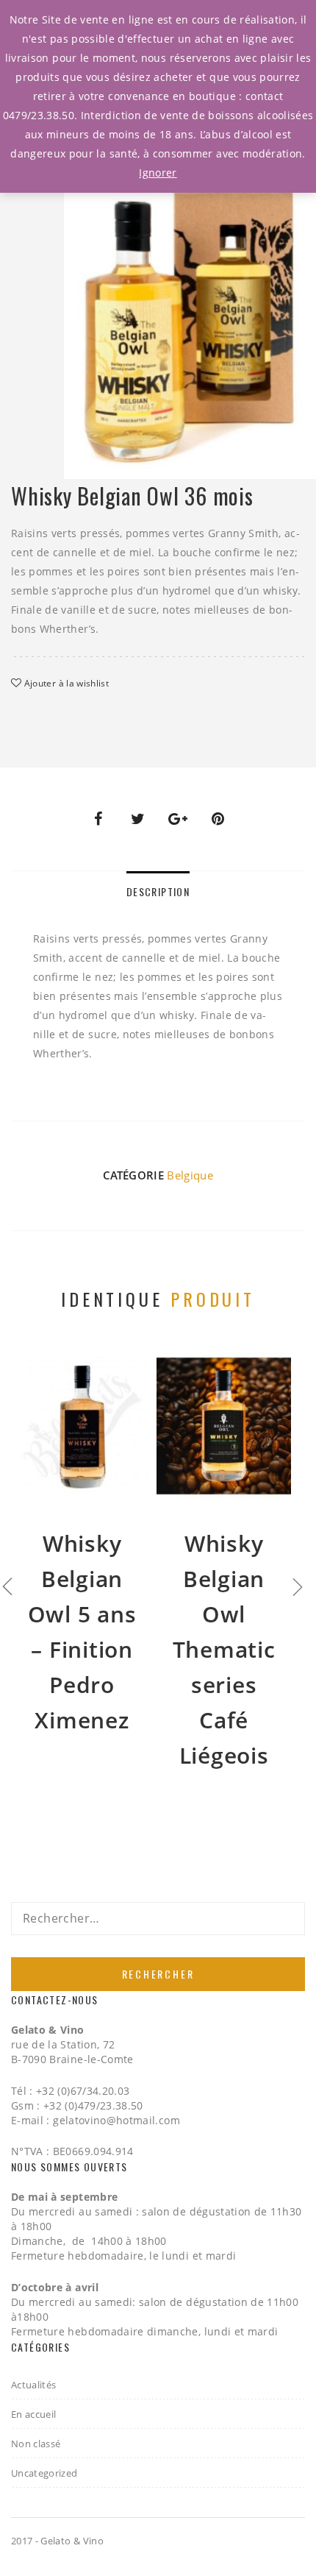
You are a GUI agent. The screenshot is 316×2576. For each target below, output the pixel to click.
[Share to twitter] (138, 819)
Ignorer (158, 173)
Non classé (36, 2444)
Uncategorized (44, 2473)
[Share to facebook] (98, 819)
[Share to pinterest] (218, 819)
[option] (190, 298)
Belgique (190, 1175)
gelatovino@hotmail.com (116, 2120)
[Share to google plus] (178, 819)
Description (158, 891)
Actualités (34, 2385)
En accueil (34, 2414)
